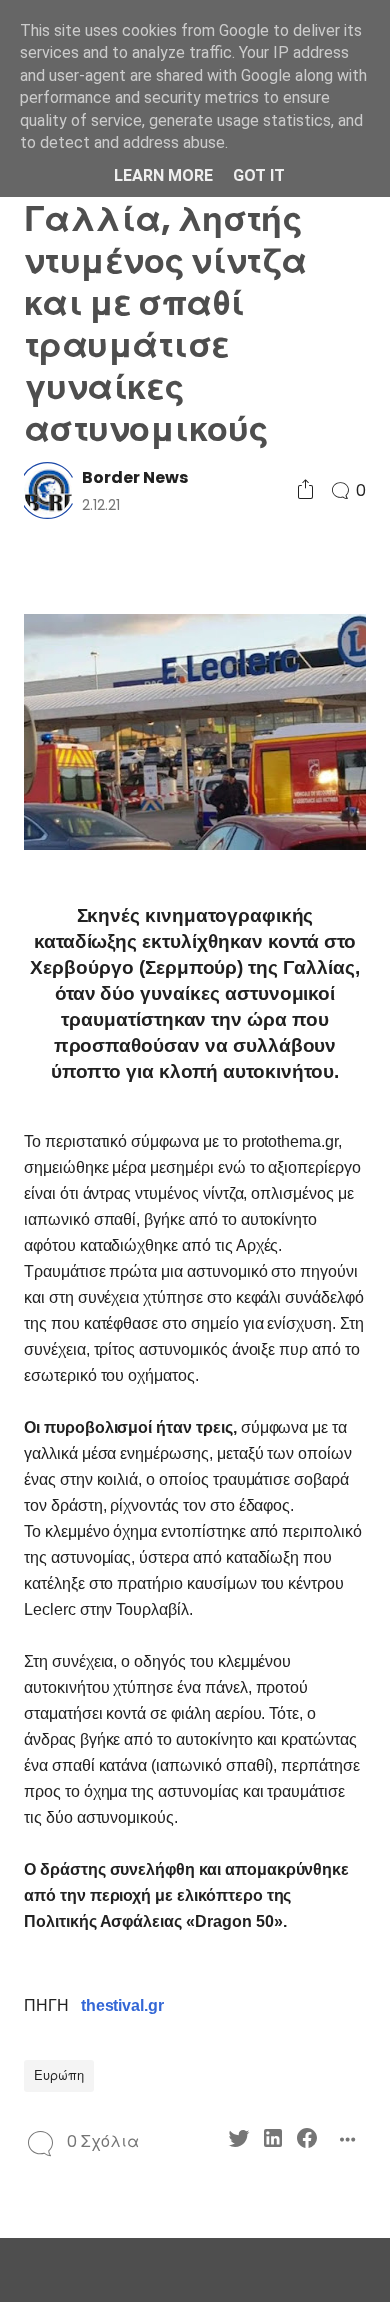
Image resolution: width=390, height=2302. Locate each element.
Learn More (163, 175)
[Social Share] (305, 490)
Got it (259, 175)
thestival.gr (122, 2005)
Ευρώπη (59, 2075)
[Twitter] (239, 2141)
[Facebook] (307, 2141)
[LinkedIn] (273, 2141)
